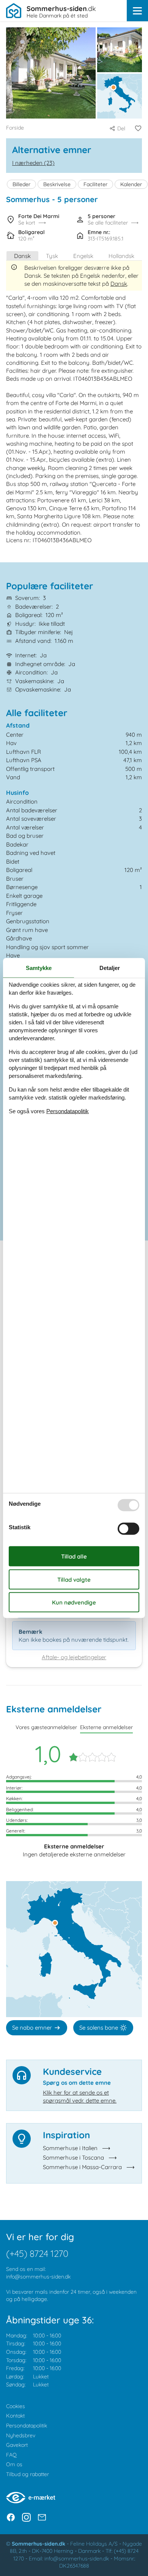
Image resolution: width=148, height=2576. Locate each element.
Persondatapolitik (27, 2426)
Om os (14, 2464)
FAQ (11, 2455)
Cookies (16, 2406)
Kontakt (15, 2416)
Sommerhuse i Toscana (73, 2157)
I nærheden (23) (33, 163)
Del (121, 128)
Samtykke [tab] (39, 968)
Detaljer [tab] (110, 968)
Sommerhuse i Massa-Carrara (82, 2167)
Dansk (22, 256)
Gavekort (17, 2445)
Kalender (131, 184)
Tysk (52, 256)
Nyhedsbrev (21, 2435)
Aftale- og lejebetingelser (74, 1657)
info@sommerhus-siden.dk (38, 2277)
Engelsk (83, 256)
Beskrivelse (57, 184)
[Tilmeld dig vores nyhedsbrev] (42, 2517)
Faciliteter (95, 184)
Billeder (21, 184)
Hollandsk (121, 256)
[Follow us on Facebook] (11, 2517)
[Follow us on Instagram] (26, 2517)
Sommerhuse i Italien (70, 2148)
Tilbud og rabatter (28, 2474)
